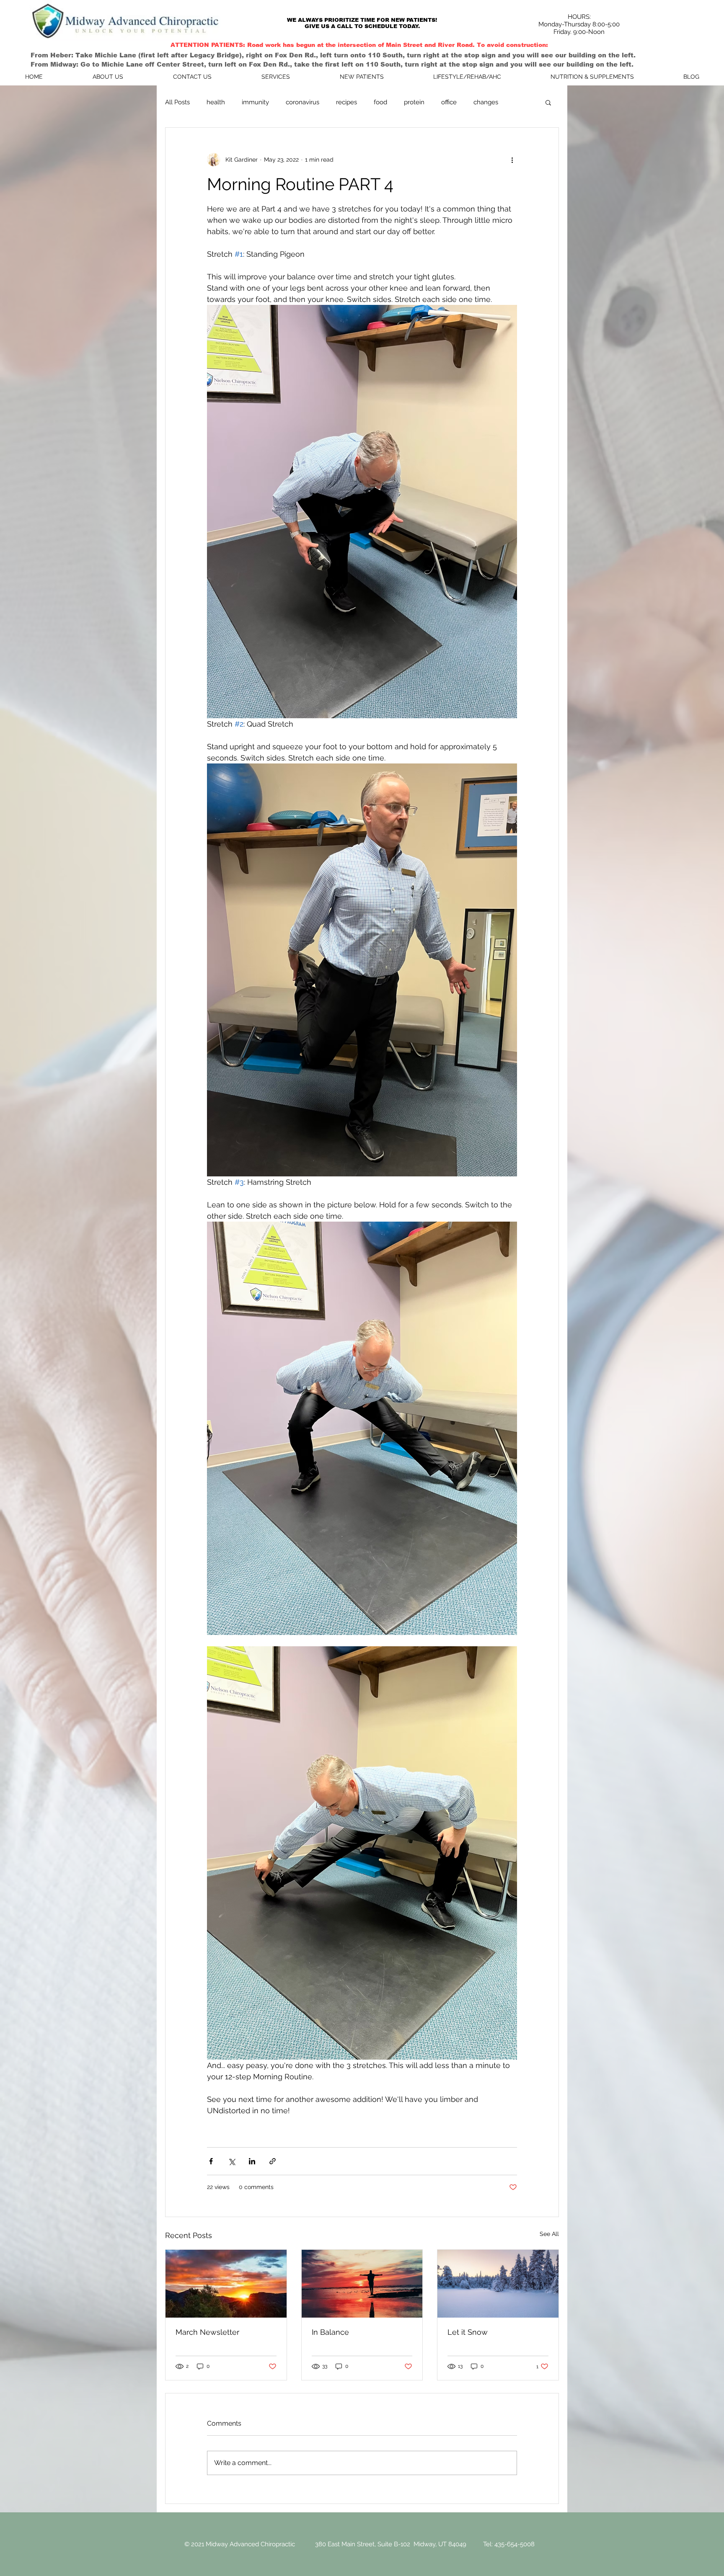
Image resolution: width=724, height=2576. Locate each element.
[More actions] (512, 160)
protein (414, 102)
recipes (346, 102)
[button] (548, 102)
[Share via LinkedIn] (252, 2161)
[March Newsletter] (226, 2284)
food (380, 102)
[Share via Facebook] (211, 2161)
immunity (255, 102)
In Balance (330, 2332)
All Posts (177, 102)
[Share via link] (273, 2161)
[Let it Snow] (498, 2284)
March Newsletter (207, 2332)
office (449, 102)
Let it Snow (468, 2332)
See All (549, 2234)
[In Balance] (362, 2284)
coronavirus (303, 102)
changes (486, 102)
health (216, 102)
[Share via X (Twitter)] (231, 2161)
